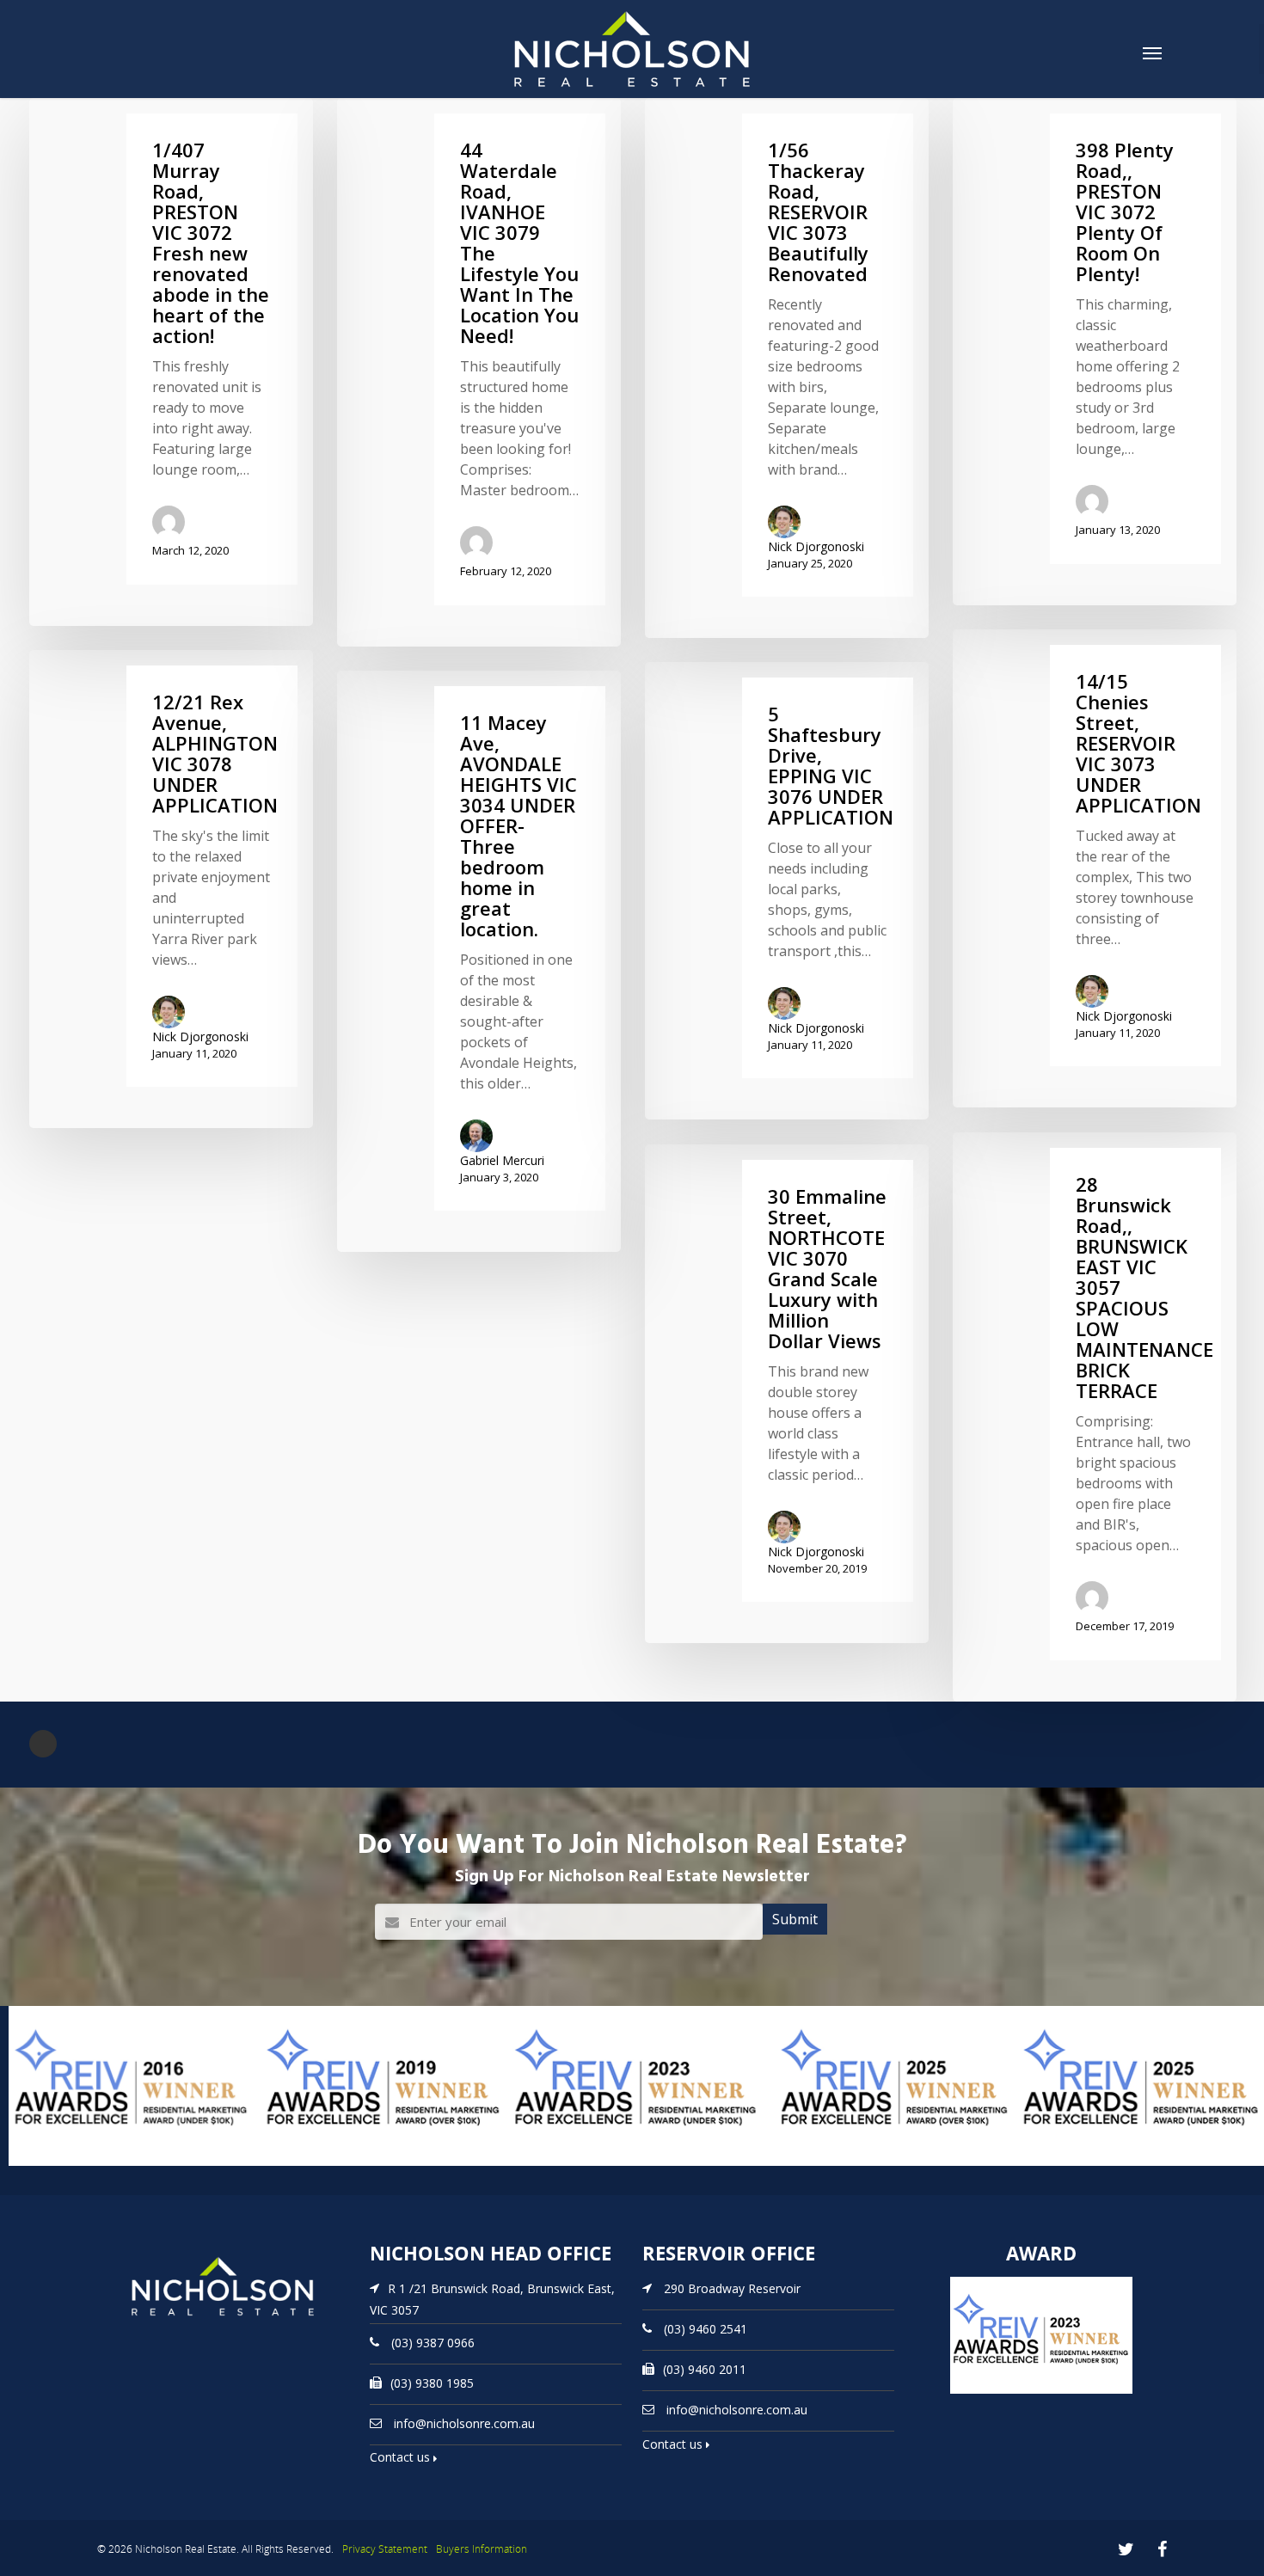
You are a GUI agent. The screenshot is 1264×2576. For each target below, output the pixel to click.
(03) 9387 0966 (433, 2342)
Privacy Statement (385, 2549)
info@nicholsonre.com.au (464, 2423)
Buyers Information (482, 2549)
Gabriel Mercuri (502, 1160)
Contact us (402, 2457)
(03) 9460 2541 (706, 2329)
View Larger (47, 2164)
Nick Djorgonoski (816, 546)
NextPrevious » (43, 1744)
